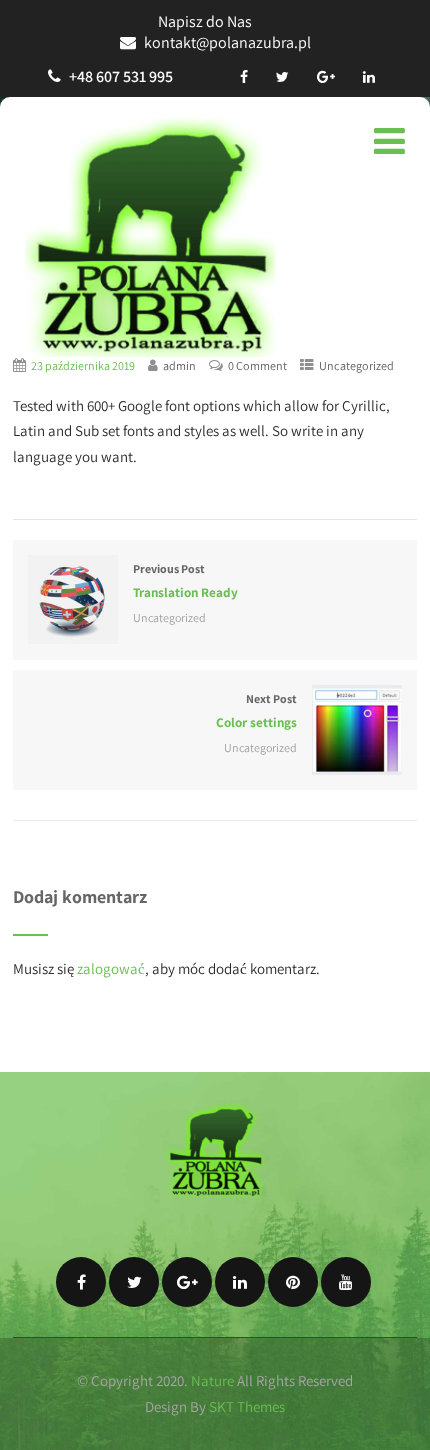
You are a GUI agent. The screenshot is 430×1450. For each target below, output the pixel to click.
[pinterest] (293, 1282)
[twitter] (282, 77)
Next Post (256, 711)
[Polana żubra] (150, 237)
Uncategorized (356, 365)
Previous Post (185, 581)
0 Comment (257, 365)
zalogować (111, 968)
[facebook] (244, 77)
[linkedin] (369, 77)
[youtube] (346, 1282)
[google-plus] (326, 77)
